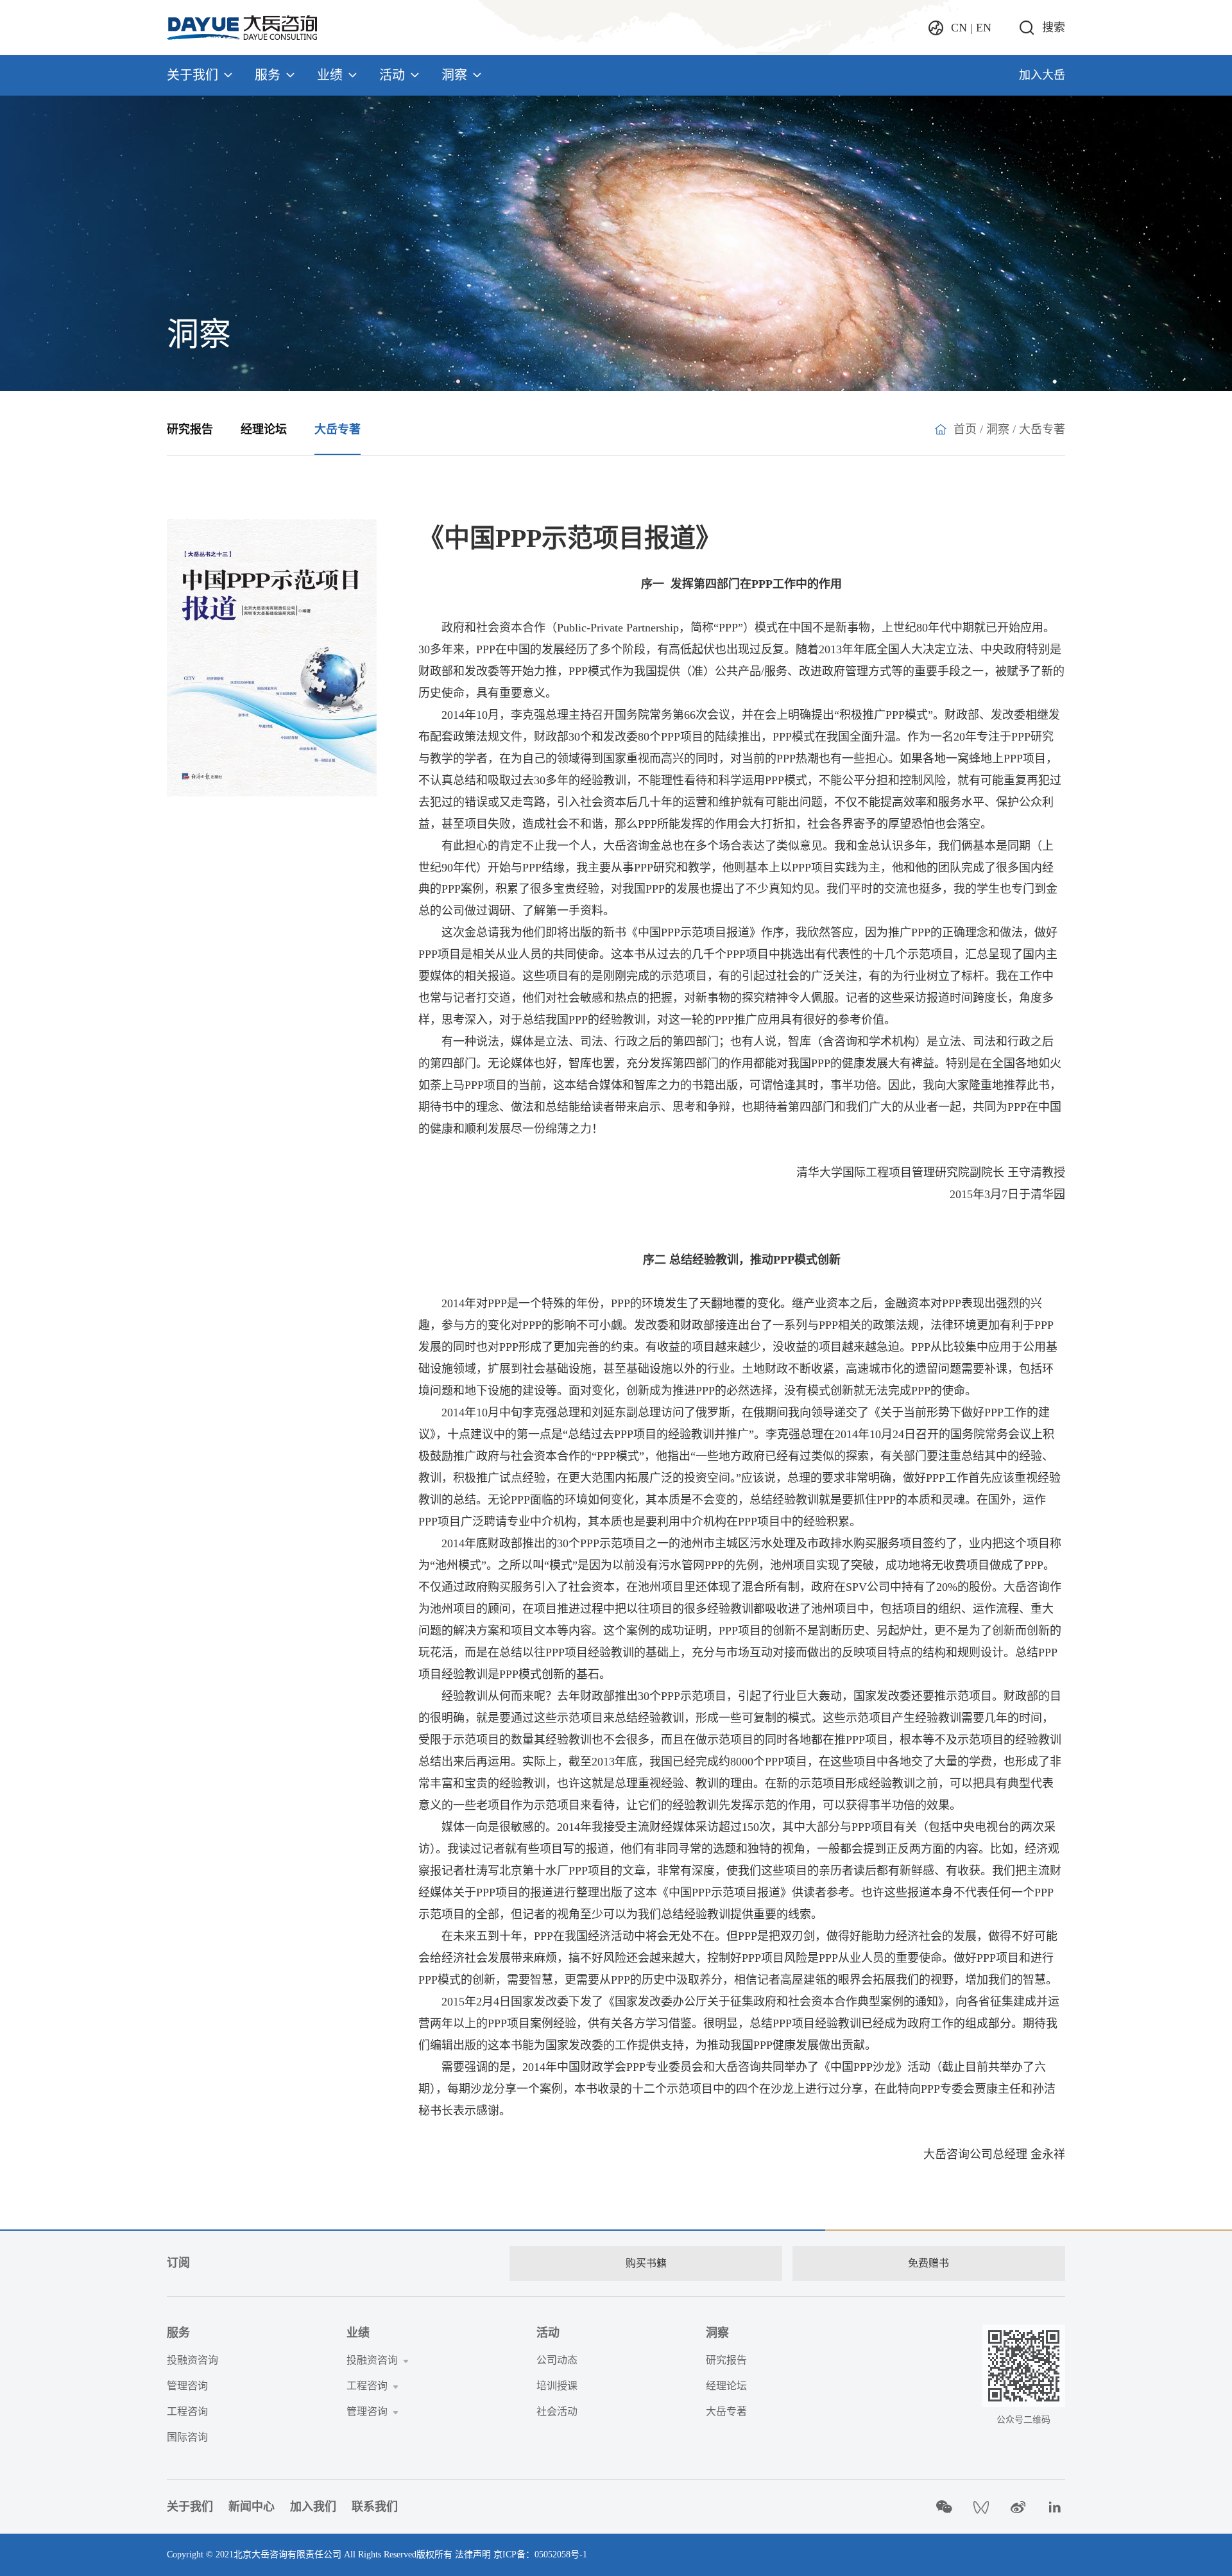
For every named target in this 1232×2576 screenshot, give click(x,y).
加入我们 (313, 2507)
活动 (392, 75)
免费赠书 (928, 2263)
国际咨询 (187, 2437)
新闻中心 (252, 2507)
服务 (268, 75)
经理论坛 (264, 429)
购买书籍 (646, 2263)
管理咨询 (187, 2386)
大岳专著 (338, 429)
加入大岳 (1042, 75)
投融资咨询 (193, 2360)
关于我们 (193, 75)
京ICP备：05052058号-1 (540, 2555)
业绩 (330, 75)
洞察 (454, 75)
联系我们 (375, 2507)
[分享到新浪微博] (1018, 2507)
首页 (965, 429)
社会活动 (557, 2411)
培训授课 (557, 2386)
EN (984, 28)
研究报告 (190, 429)
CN (959, 28)
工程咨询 (187, 2411)
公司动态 (557, 2360)
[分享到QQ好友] (981, 2507)
